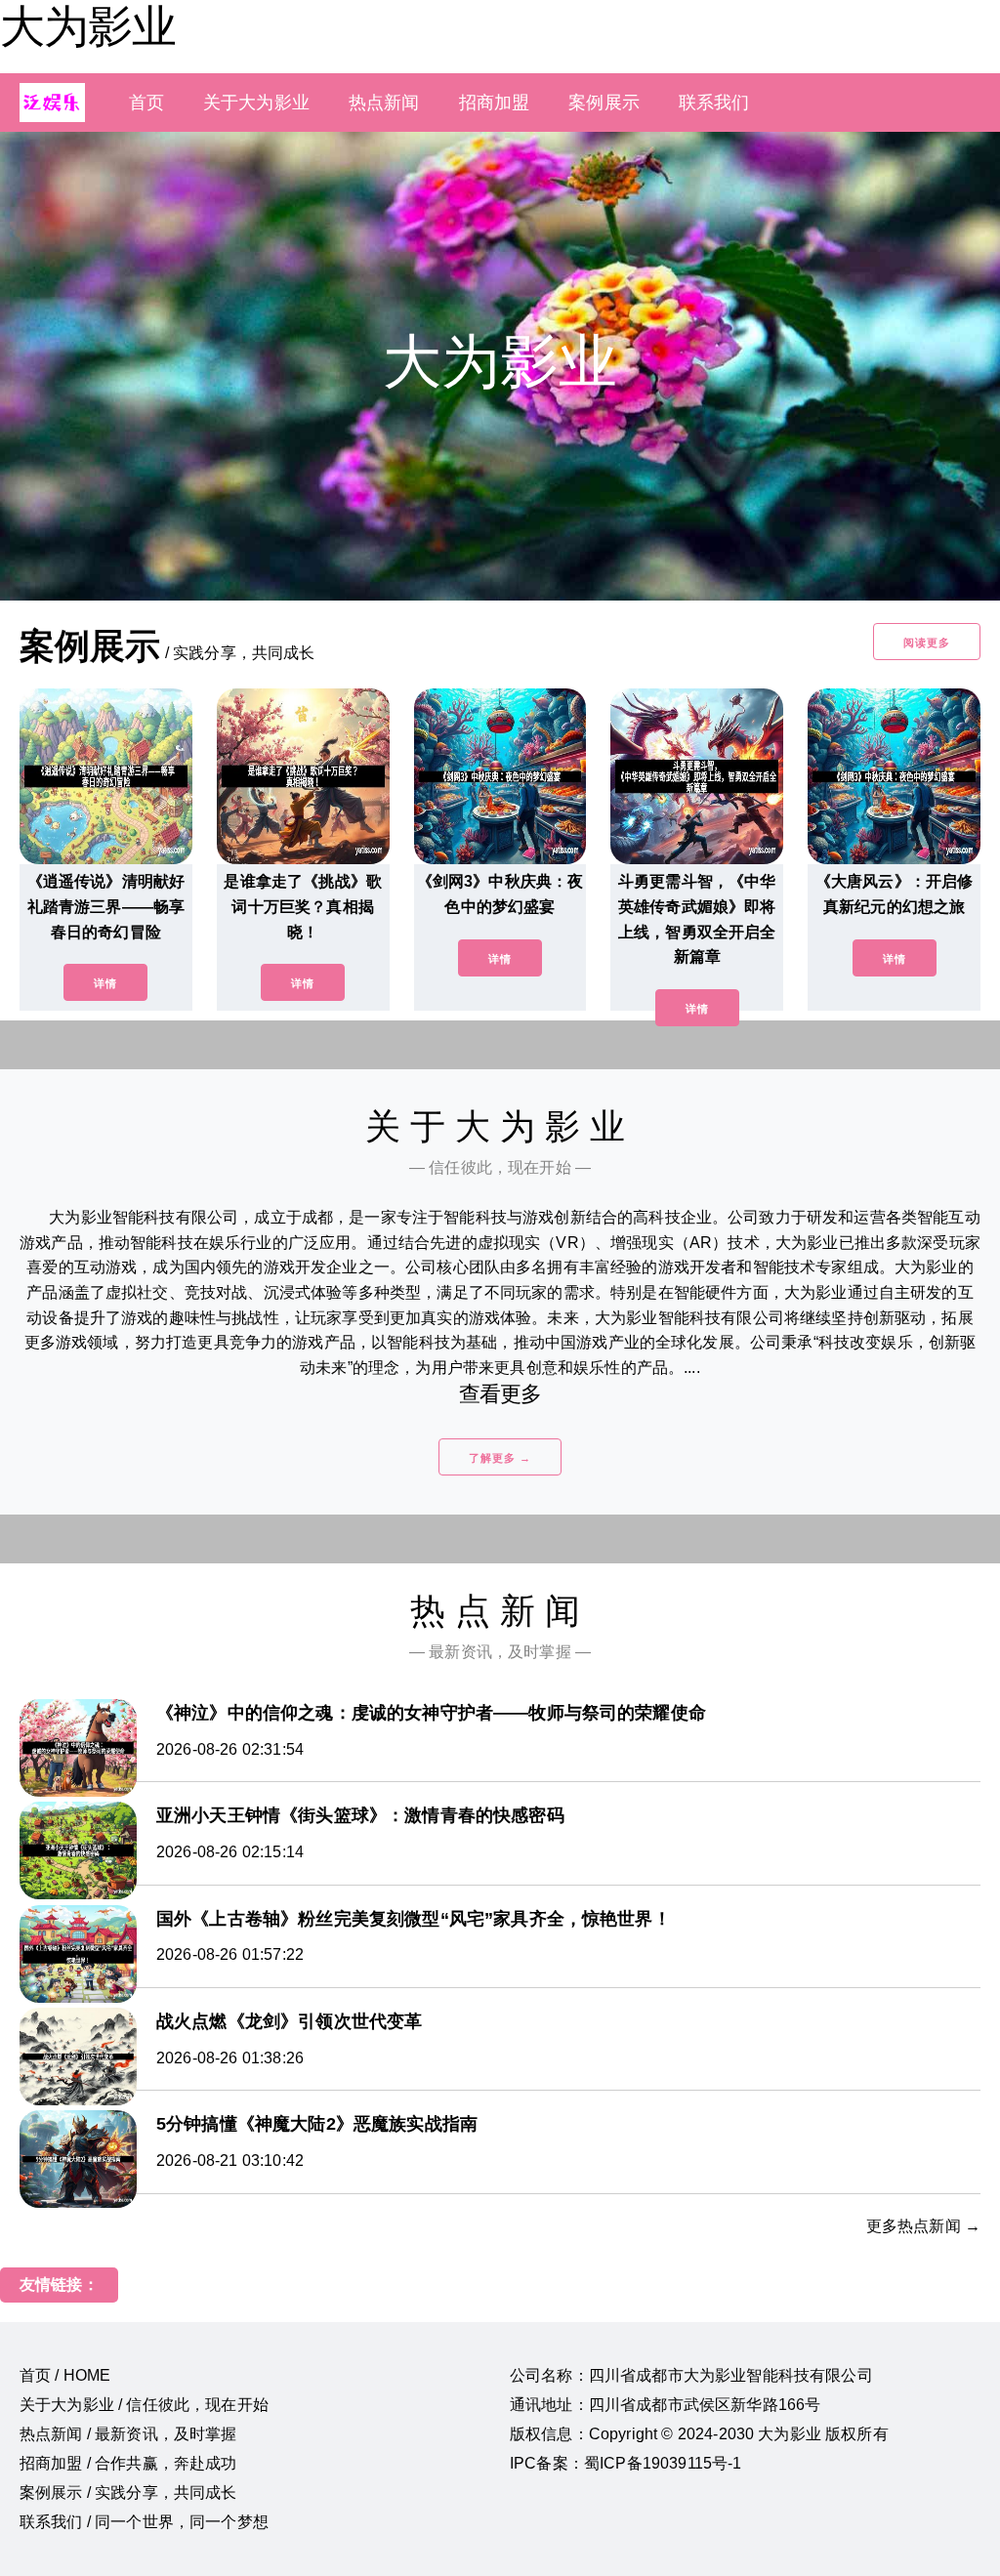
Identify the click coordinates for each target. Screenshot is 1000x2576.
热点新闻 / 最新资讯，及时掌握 (128, 2434)
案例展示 (604, 103)
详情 (105, 983)
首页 (146, 103)
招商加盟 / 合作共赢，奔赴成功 (128, 2463)
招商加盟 (495, 103)
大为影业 (88, 26)
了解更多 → (500, 1458)
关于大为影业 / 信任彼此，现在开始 (144, 2405)
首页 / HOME (65, 2375)
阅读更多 (927, 643)
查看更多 (500, 1394)
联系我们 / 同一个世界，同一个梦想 (144, 2522)
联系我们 (714, 103)
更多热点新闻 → (923, 2226)
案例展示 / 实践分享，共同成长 (128, 2493)
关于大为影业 (256, 103)
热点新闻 (384, 103)
